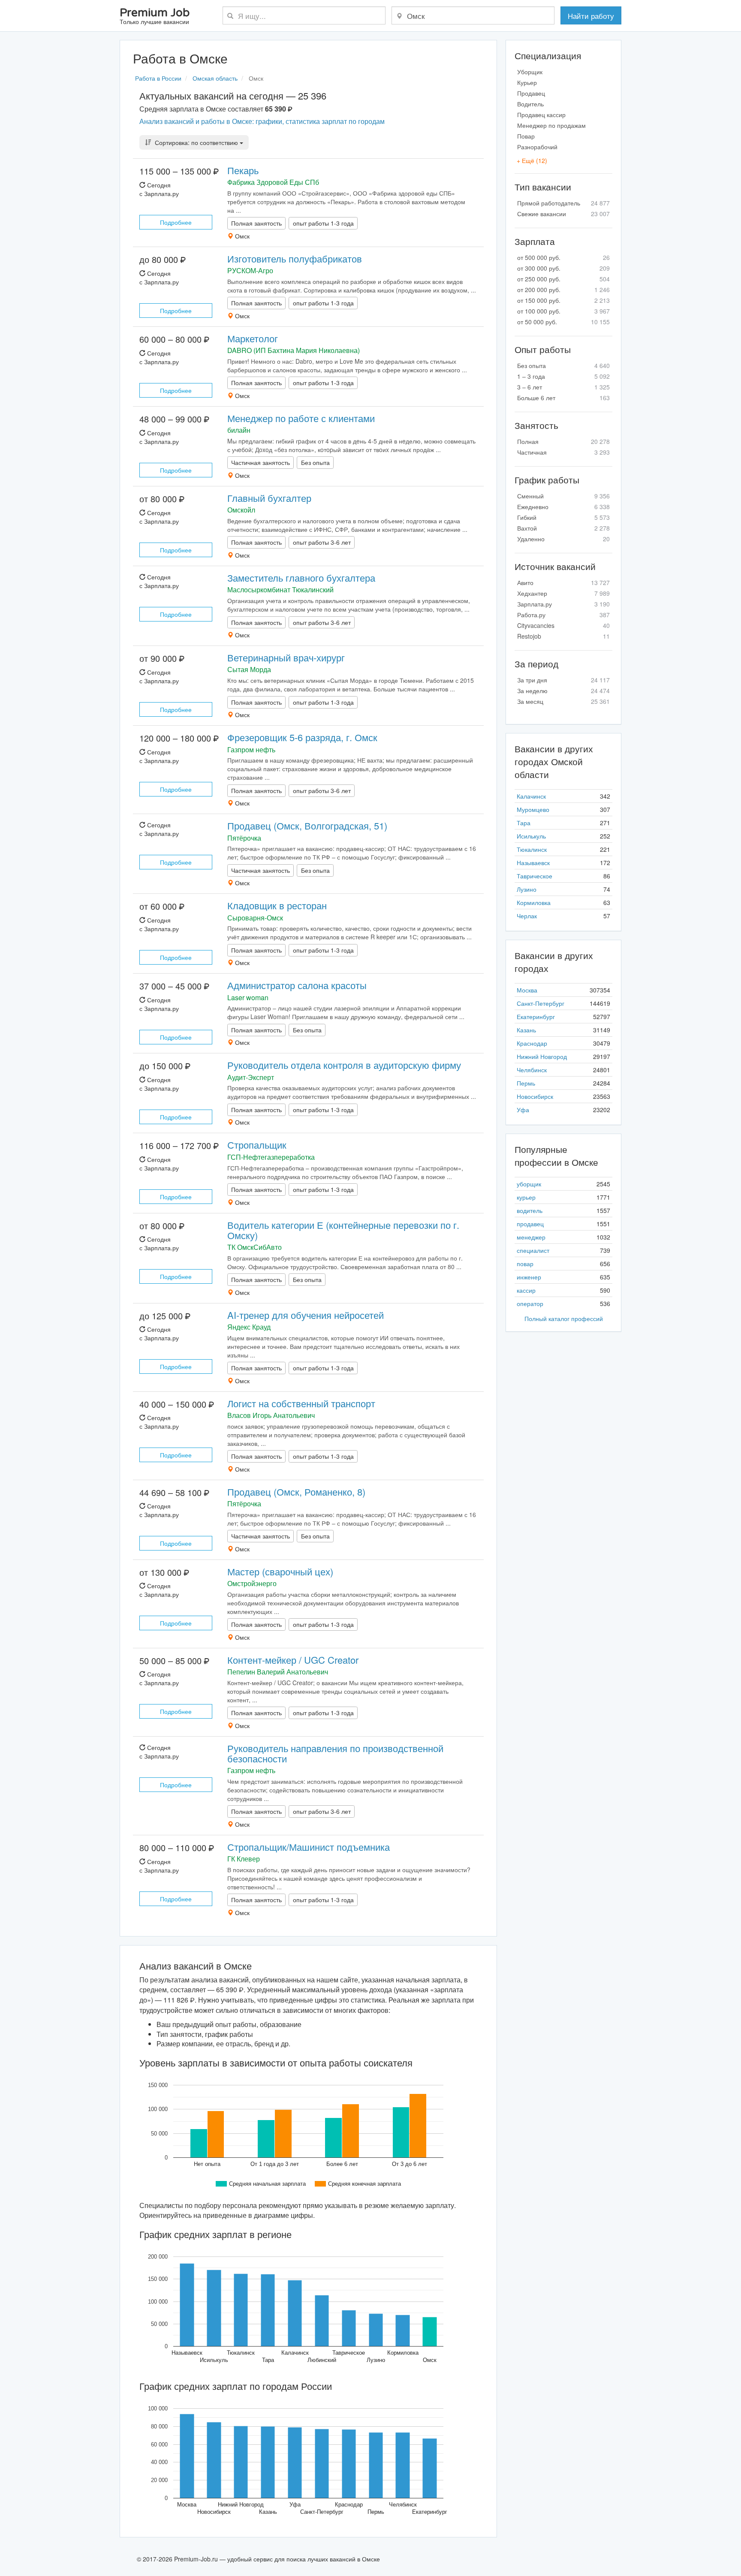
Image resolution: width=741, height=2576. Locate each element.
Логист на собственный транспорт (301, 1403)
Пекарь (243, 170)
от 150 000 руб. (563, 300)
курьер (526, 1197)
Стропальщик (257, 1145)
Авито (563, 582)
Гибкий (563, 517)
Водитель (530, 104)
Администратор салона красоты (297, 985)
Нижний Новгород (542, 1056)
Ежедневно (563, 507)
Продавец (531, 93)
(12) (532, 160)
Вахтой (563, 528)
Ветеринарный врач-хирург (286, 657)
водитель (530, 1210)
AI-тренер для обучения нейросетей (306, 1315)
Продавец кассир (541, 115)
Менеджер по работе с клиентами (301, 418)
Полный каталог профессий (564, 1318)
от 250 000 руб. (563, 279)
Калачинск (531, 796)
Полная (563, 441)
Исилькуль (531, 836)
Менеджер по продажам (551, 125)
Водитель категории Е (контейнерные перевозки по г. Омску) (343, 1230)
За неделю (563, 691)
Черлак (527, 916)
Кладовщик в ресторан (277, 905)
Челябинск (532, 1070)
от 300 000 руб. (563, 268)
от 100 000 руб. (563, 311)
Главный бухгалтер (269, 498)
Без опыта (563, 365)
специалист (533, 1250)
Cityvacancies (563, 625)
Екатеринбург (536, 1017)
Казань (526, 1030)
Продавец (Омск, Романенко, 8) (296, 1492)
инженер (529, 1277)
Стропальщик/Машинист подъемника (309, 1847)
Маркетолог (253, 338)
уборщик (529, 1184)
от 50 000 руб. (563, 322)
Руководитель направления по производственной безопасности (335, 1753)
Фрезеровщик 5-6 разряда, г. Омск (302, 737)
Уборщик (530, 72)
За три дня (563, 680)
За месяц (563, 701)
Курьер (527, 82)
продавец (530, 1224)
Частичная (563, 452)
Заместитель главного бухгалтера (301, 578)
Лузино (527, 889)
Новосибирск (535, 1096)
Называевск (533, 863)
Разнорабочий (537, 147)
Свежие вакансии (563, 214)
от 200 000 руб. (563, 290)
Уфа (523, 1110)
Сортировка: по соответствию (196, 142)
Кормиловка (534, 902)
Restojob (563, 636)
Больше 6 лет (563, 398)
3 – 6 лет (563, 387)
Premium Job (155, 17)
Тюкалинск (532, 849)
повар (525, 1264)
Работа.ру (563, 615)
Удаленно (563, 539)
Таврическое (535, 876)
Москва (527, 990)
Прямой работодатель (563, 203)
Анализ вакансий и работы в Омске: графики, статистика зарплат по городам (262, 121)
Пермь (526, 1083)
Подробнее (176, 222)
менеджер (531, 1237)
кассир (526, 1290)
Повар (526, 136)
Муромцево (533, 809)
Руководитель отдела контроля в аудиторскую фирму (344, 1065)
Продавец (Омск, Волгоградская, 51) (307, 825)
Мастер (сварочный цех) (280, 1571)
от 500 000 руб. (563, 257)
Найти (591, 16)
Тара (524, 823)
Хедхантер (563, 593)
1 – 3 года (563, 376)
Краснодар (532, 1043)
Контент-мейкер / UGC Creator (293, 1660)
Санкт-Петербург (541, 1003)
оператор (530, 1303)
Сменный (563, 496)
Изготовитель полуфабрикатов (295, 258)
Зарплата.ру (563, 604)
